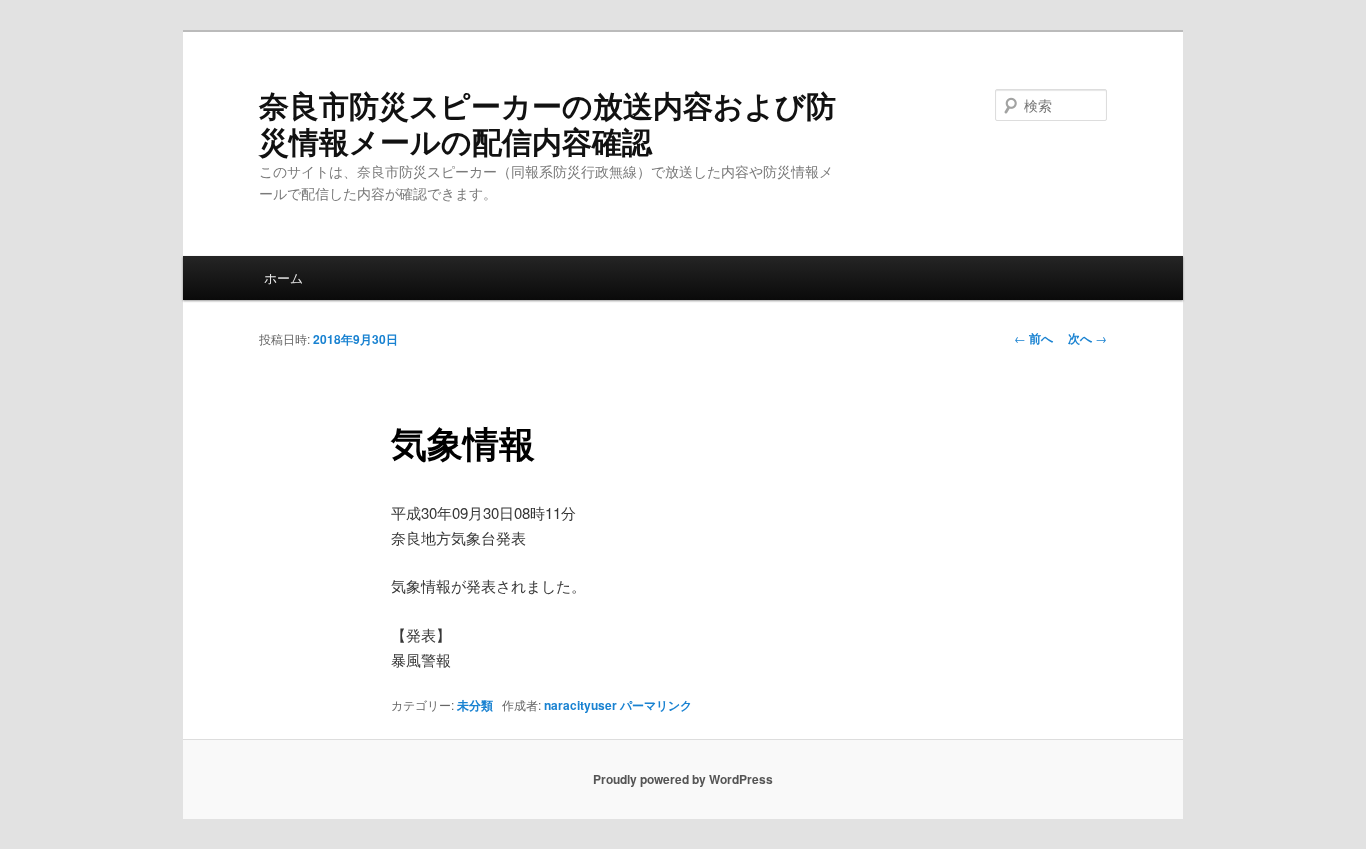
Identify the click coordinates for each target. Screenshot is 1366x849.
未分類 (475, 705)
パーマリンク (656, 705)
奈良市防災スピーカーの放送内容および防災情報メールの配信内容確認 (547, 122)
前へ (1033, 338)
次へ (1087, 338)
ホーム (283, 277)
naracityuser (580, 705)
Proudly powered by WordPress (683, 779)
